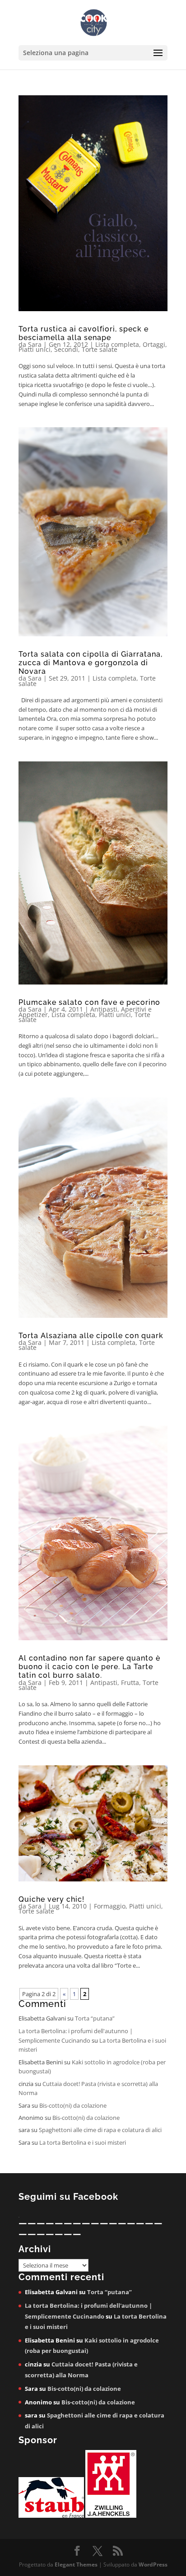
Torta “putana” (95, 2018)
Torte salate (100, 349)
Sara (35, 344)
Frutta (130, 1682)
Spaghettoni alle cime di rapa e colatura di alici (100, 2130)
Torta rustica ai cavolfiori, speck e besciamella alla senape (84, 333)
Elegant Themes (76, 2564)
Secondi (66, 349)
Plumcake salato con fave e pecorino (89, 1002)
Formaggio (110, 1906)
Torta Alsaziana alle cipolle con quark (91, 1336)
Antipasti (104, 1009)
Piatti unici (35, 349)
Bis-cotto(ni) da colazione (73, 2105)
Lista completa (117, 344)
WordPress (153, 2564)
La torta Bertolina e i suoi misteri (83, 2142)
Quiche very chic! (51, 1899)
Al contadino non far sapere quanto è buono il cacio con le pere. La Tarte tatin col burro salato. (89, 1667)
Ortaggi (154, 344)
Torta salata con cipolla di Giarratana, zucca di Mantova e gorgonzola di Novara (91, 663)
